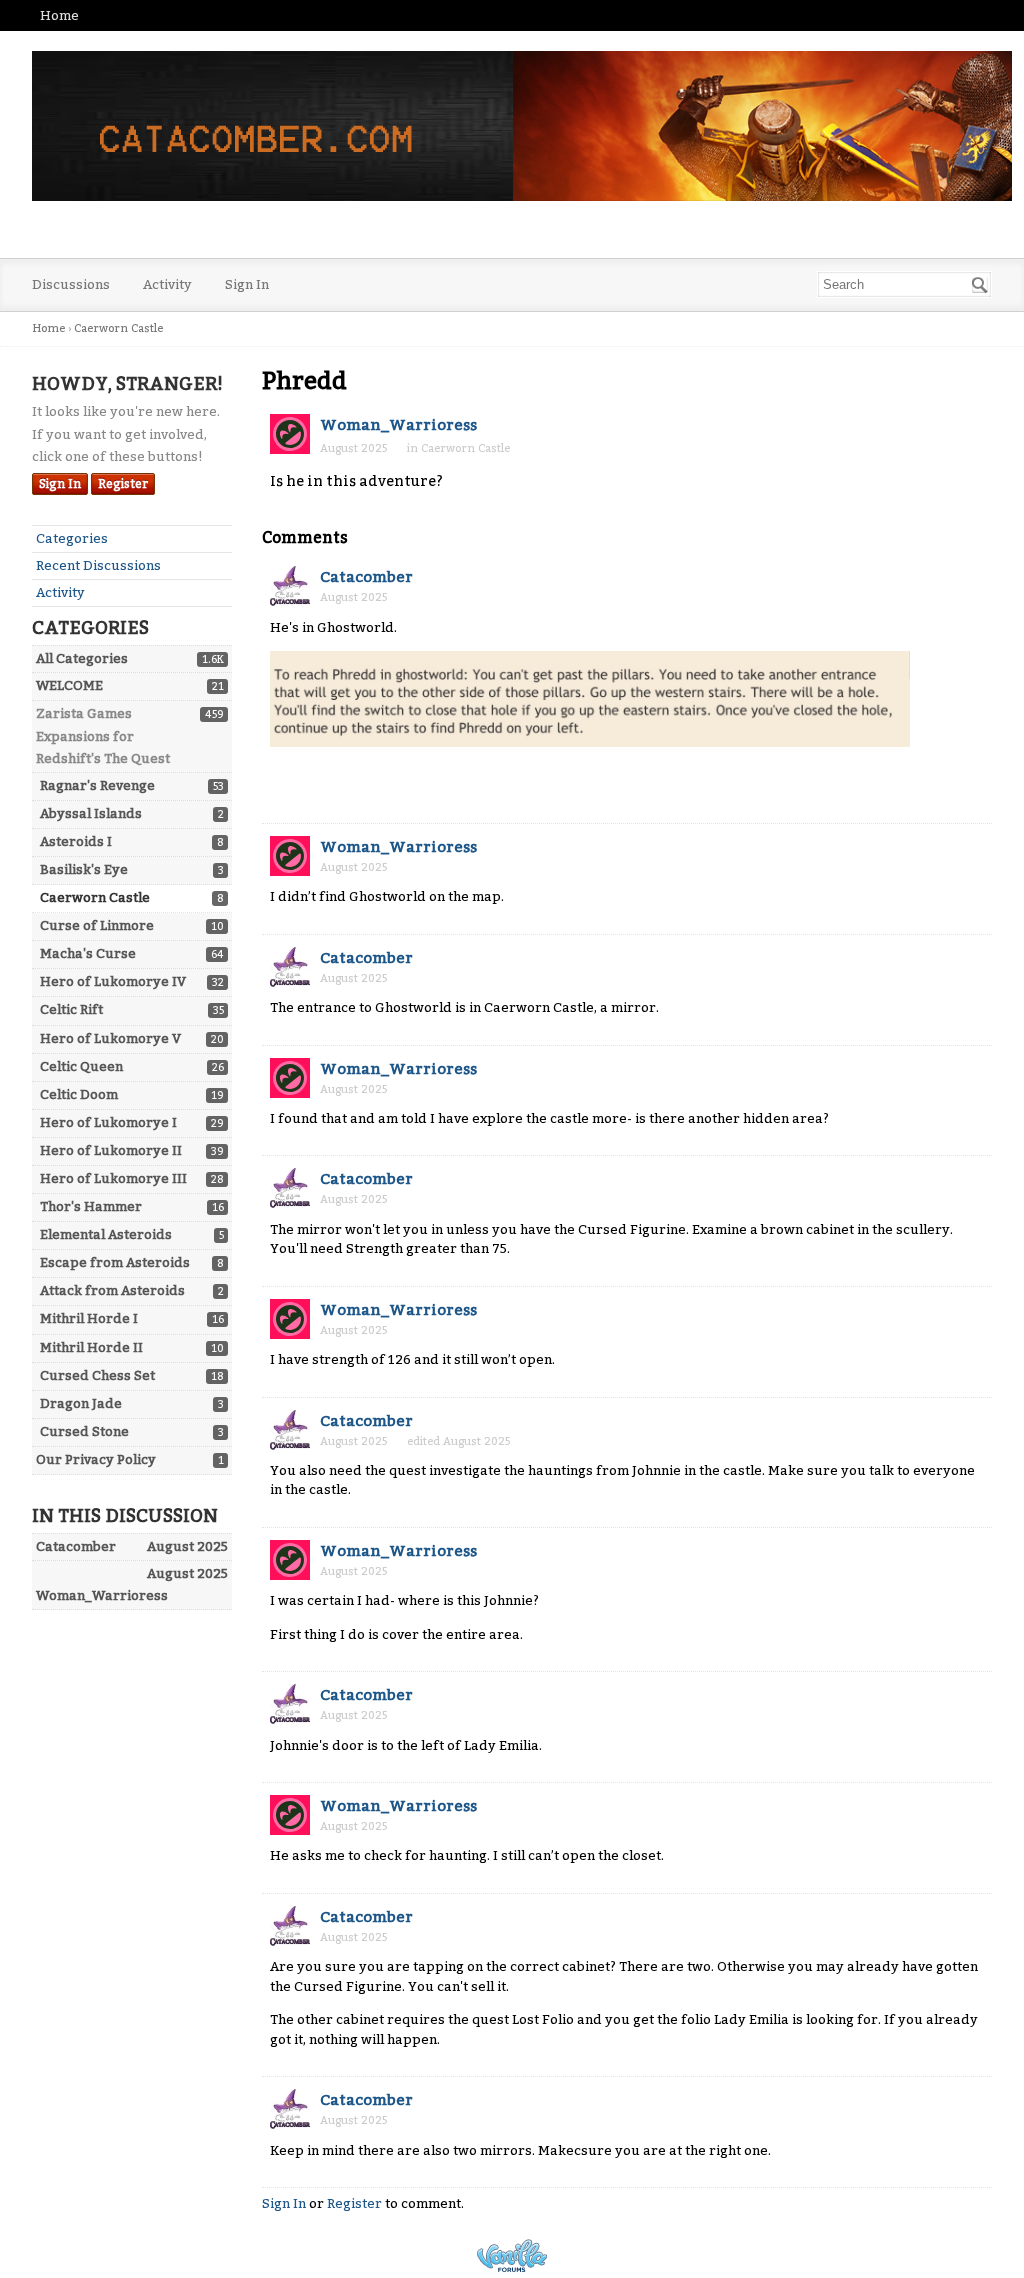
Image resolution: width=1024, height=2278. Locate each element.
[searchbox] (904, 284)
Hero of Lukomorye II (111, 1150)
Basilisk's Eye (84, 869)
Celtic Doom (79, 1094)
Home (59, 15)
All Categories (82, 658)
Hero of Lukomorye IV (113, 981)
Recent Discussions (98, 565)
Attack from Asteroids (112, 1290)
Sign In (247, 284)
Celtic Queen (81, 1066)
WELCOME (69, 685)
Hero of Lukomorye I (108, 1122)
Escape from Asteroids (115, 1262)
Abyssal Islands (91, 813)
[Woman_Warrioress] (290, 434)
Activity (167, 284)
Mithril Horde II (91, 1347)
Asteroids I (76, 841)
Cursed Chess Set (97, 1375)
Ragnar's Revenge (97, 785)
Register (123, 484)
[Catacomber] (290, 586)
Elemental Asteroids (106, 1234)
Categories (72, 538)
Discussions (71, 284)
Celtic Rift (71, 1009)
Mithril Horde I (89, 1318)
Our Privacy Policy (96, 1459)
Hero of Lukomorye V (110, 1038)
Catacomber (366, 577)
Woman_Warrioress (398, 425)
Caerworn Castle (95, 897)
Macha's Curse (88, 953)
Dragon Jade (81, 1403)
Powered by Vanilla (512, 2255)
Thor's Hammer (91, 1206)
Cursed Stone (84, 1431)
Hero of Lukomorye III (113, 1178)
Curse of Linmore (97, 925)
